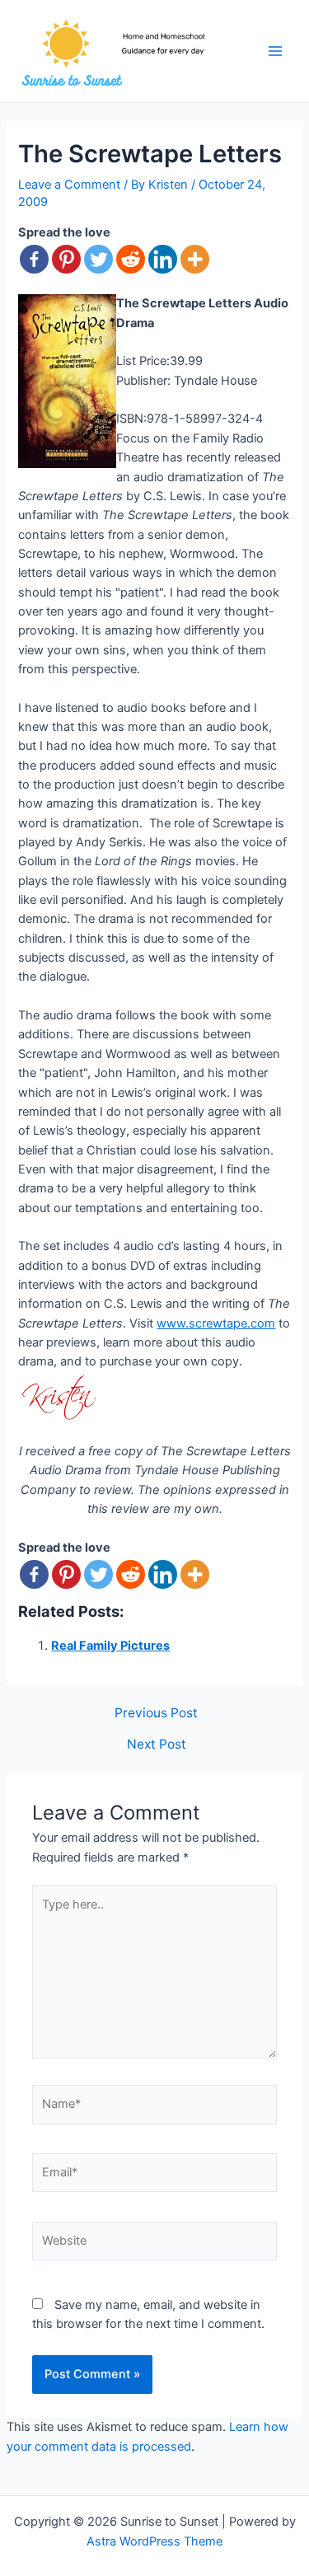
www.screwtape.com (216, 1323)
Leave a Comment (69, 185)
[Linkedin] (163, 259)
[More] (195, 259)
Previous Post (156, 1713)
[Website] (154, 2244)
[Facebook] (34, 259)
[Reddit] (131, 259)
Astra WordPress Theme (154, 2541)
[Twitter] (98, 259)
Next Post (157, 1745)
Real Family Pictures (110, 1646)
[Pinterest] (66, 259)
